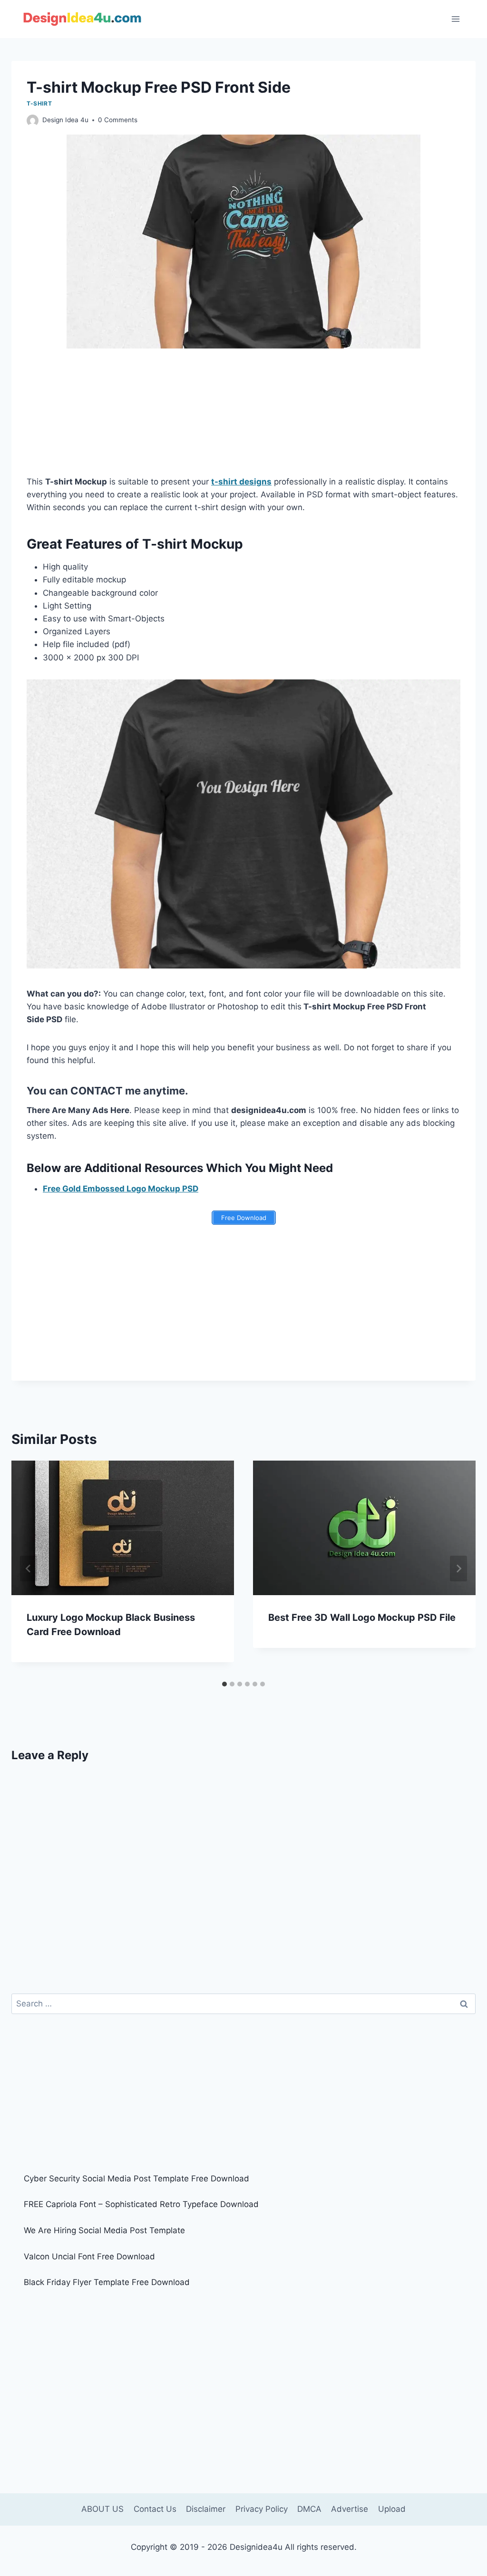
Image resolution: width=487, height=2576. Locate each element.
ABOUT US (102, 2509)
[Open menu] (455, 19)
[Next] (458, 1569)
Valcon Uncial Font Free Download (89, 2256)
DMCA (309, 2509)
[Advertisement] (243, 418)
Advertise (350, 2509)
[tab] (224, 1684)
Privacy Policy (262, 2509)
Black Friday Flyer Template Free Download (107, 2282)
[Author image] (33, 121)
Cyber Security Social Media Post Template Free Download (136, 2179)
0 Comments (118, 120)
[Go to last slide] (29, 1569)
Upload (392, 2509)
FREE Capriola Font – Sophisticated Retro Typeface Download (141, 2204)
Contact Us (155, 2509)
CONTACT (97, 1091)
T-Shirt (39, 103)
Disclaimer (206, 2509)
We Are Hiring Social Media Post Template (104, 2230)
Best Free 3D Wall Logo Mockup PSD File (362, 1617)
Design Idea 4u (65, 120)
